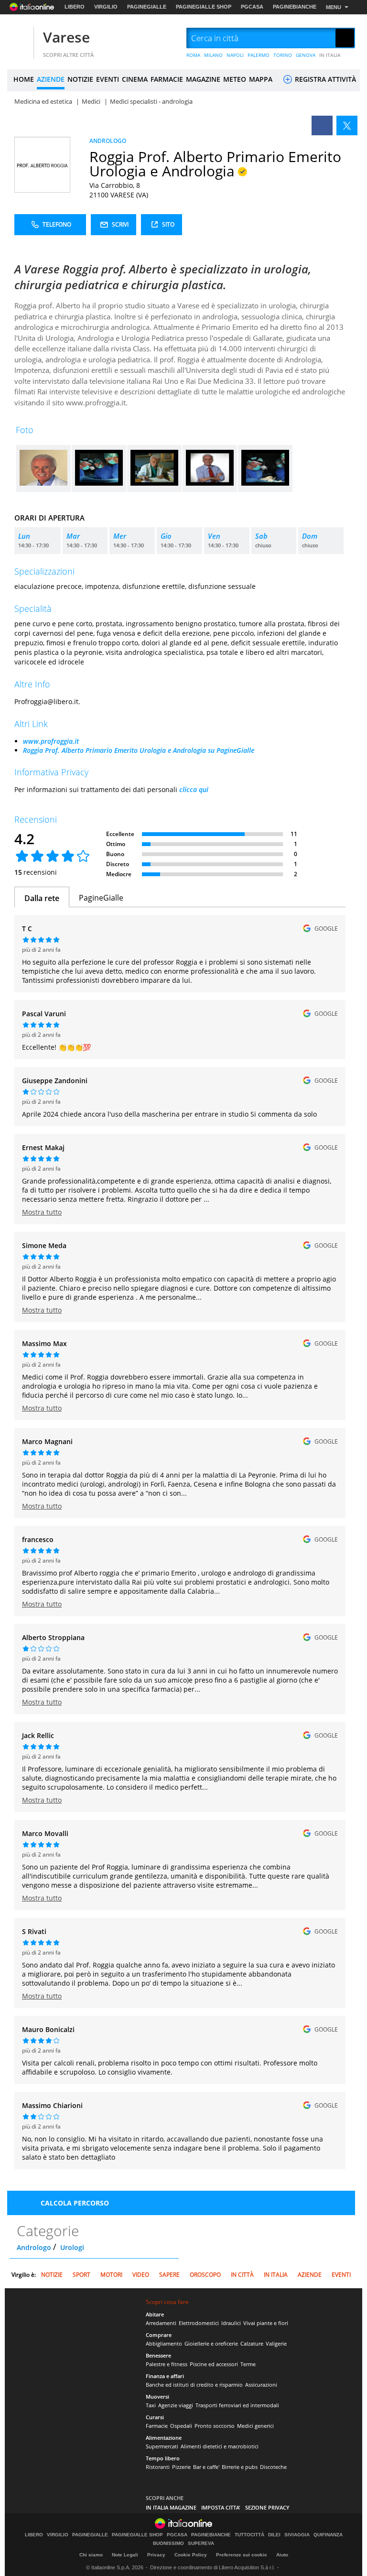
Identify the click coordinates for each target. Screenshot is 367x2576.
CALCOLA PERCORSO (75, 2203)
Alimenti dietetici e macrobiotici (220, 2446)
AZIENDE (51, 79)
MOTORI (111, 2275)
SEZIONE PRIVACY (267, 2507)
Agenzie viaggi (176, 2405)
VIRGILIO (106, 7)
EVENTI (108, 79)
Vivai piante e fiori (266, 2323)
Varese (66, 37)
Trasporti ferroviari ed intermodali (237, 2405)
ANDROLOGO (108, 141)
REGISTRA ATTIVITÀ (324, 79)
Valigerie (276, 2343)
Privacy (156, 2555)
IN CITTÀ (242, 2275)
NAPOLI (235, 55)
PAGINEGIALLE (147, 7)
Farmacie (157, 2426)
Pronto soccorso (215, 2426)
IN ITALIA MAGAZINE (171, 2507)
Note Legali (125, 2555)
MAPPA (261, 79)
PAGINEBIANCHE (295, 7)
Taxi (151, 2405)
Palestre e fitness (167, 2364)
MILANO (213, 55)
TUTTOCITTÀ (249, 2535)
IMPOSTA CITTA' (221, 2507)
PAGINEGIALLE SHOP (204, 7)
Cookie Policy (191, 2555)
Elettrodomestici (199, 2323)
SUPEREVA (201, 2543)
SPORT (81, 2275)
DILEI (274, 2535)
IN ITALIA (330, 55)
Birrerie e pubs (240, 2467)
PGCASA (252, 7)
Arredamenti (161, 2323)
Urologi (72, 2247)
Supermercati (162, 2446)
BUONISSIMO (168, 2543)
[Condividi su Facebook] (322, 125)
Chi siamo (91, 2555)
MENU (334, 7)
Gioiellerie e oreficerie (211, 2343)
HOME (24, 79)
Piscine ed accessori (214, 2364)
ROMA (193, 55)
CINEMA (135, 79)
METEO (235, 79)
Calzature (252, 2343)
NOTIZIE (80, 79)
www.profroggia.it (51, 741)
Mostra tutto (42, 1212)
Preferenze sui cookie (242, 2555)
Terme (248, 2364)
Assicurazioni (261, 2385)
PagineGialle (101, 898)
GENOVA (306, 55)
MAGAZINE (203, 79)
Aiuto (282, 2555)
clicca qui (194, 789)
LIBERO (75, 7)
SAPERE (169, 2275)
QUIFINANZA (328, 2535)
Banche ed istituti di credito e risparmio (194, 2385)
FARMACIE (167, 79)
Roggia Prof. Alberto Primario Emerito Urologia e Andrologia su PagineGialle (139, 750)
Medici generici (255, 2426)
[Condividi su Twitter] (347, 125)
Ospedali (181, 2426)
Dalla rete (42, 898)
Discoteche (273, 2467)
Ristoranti (158, 2467)
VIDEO (141, 2275)
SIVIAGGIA (297, 2535)
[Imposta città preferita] (19, 38)
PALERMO (259, 55)
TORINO (283, 55)
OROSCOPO (205, 2275)
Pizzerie (181, 2467)
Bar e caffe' (206, 2467)
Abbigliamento (164, 2343)
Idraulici (231, 2323)
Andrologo (34, 2247)
